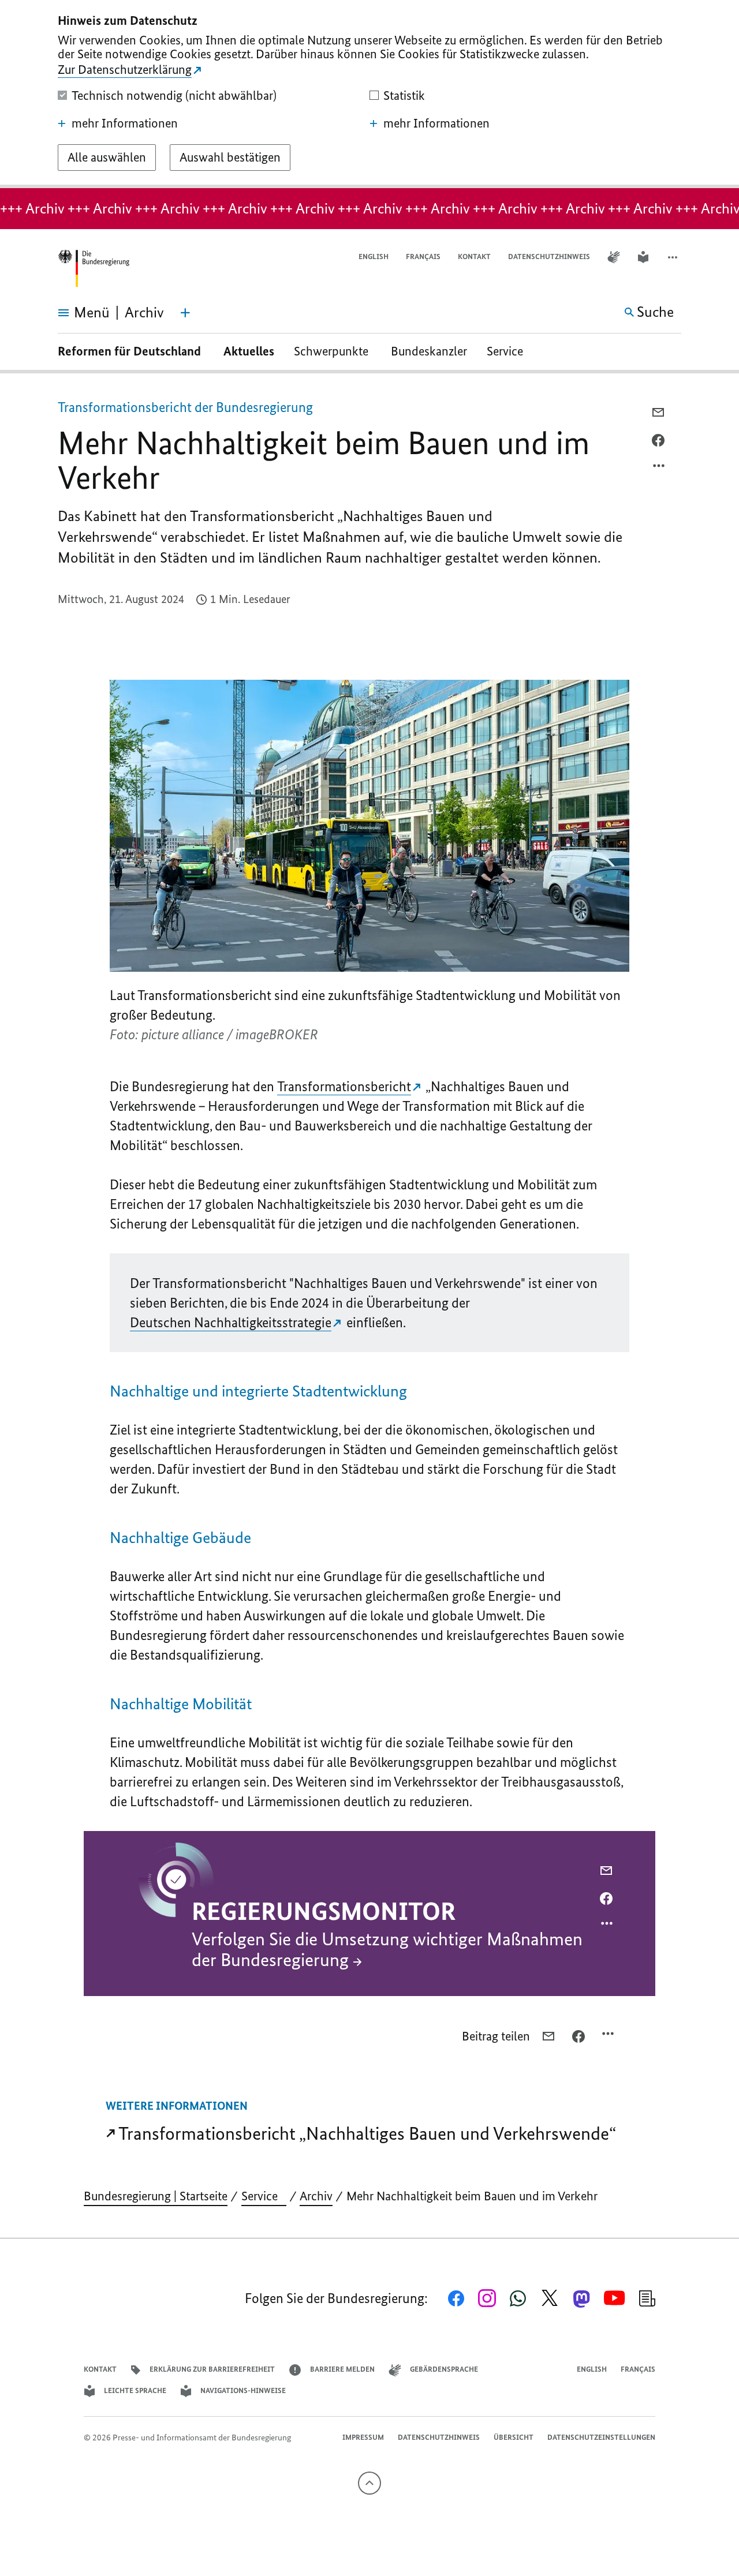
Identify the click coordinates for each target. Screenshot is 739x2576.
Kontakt (474, 257)
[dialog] (369, 94)
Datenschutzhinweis (549, 257)
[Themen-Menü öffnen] (185, 313)
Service (509, 351)
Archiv (316, 2196)
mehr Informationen (125, 123)
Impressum (363, 2437)
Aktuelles (249, 351)
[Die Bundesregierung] (94, 269)
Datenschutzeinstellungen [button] (601, 2437)
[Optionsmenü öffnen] (659, 469)
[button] (674, 257)
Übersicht (514, 2437)
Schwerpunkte (333, 351)
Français (423, 257)
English (374, 257)
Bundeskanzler (429, 351)
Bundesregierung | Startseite (156, 2196)
